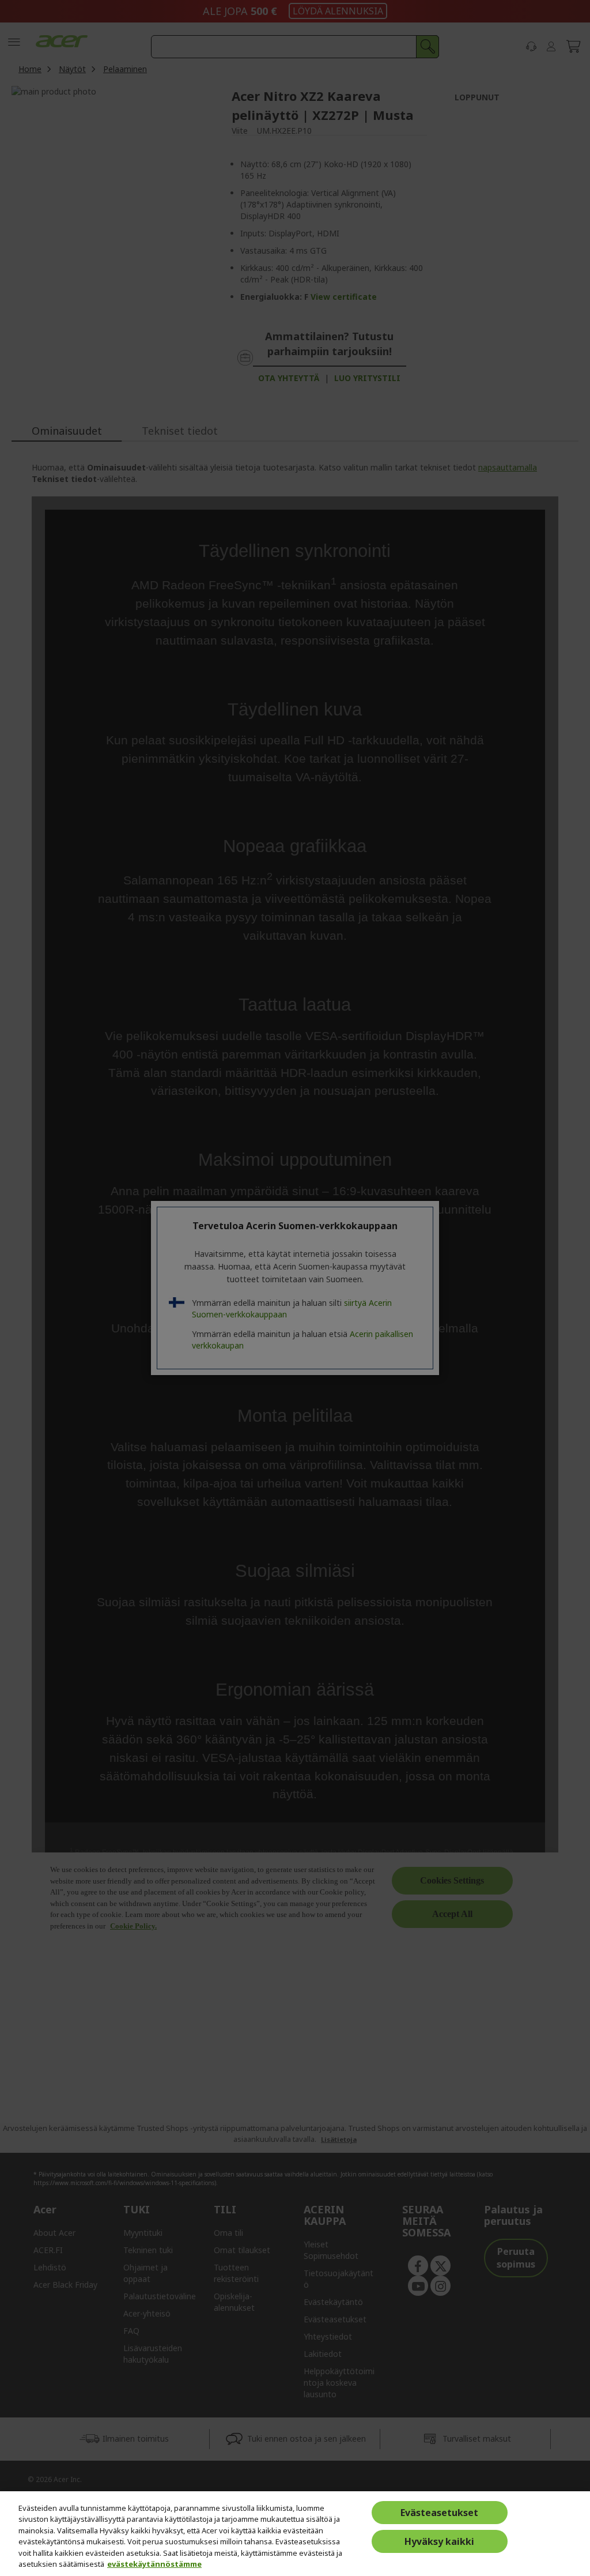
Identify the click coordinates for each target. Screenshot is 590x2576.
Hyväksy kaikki (439, 2541)
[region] (295, 2534)
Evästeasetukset (439, 2513)
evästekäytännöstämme (154, 2564)
